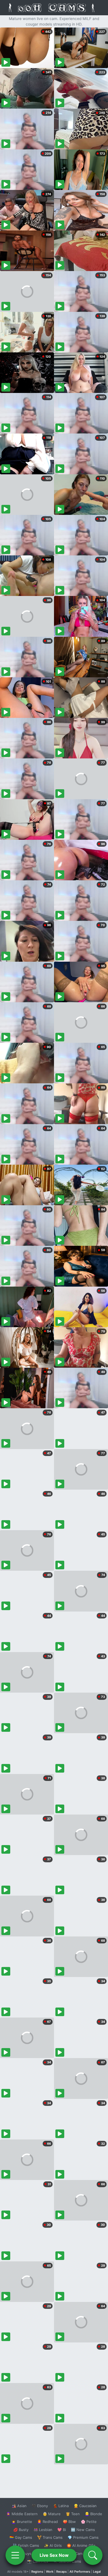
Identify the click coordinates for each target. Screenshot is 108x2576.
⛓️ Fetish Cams (26, 2545)
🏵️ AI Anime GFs (81, 2545)
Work (50, 2572)
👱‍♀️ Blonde (93, 2514)
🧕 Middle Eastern (22, 2514)
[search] (93, 2555)
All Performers (80, 2572)
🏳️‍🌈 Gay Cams (21, 2537)
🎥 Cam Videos (83, 2554)
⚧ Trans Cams (50, 2537)
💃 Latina (61, 2506)
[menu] (15, 2555)
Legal (97, 2572)
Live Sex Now (54, 2555)
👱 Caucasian (85, 2506)
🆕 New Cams (83, 2530)
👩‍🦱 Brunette (22, 2522)
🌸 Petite (89, 2522)
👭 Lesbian (43, 2530)
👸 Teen (73, 2514)
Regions (37, 2572)
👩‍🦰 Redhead (47, 2522)
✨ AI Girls (53, 2545)
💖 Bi (62, 2530)
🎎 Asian (19, 2506)
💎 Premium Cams (83, 2537)
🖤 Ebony (40, 2506)
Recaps (61, 2572)
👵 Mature (52, 2514)
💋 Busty (21, 2530)
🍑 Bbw (69, 2522)
